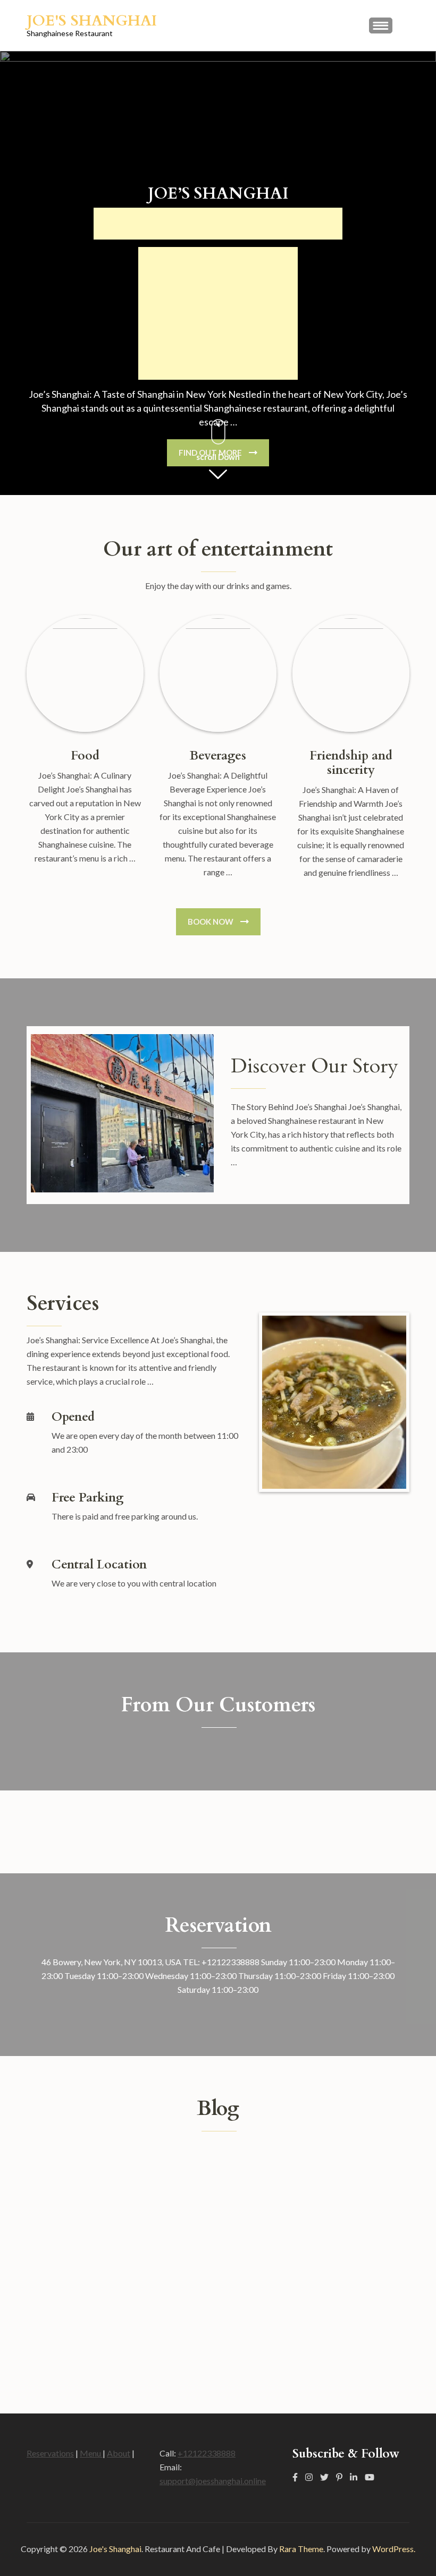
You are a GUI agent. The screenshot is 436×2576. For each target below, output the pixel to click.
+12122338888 (207, 2453)
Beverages (218, 756)
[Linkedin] (354, 2477)
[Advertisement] (218, 224)
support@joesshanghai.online (213, 2481)
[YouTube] (370, 2477)
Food (85, 756)
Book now (211, 922)
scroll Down (218, 457)
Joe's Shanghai (92, 21)
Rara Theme (301, 2549)
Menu (91, 2453)
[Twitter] (324, 2477)
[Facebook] (295, 2477)
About (119, 2453)
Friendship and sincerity (351, 763)
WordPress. (394, 2549)
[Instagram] (309, 2477)
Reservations (50, 2453)
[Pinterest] (339, 2477)
